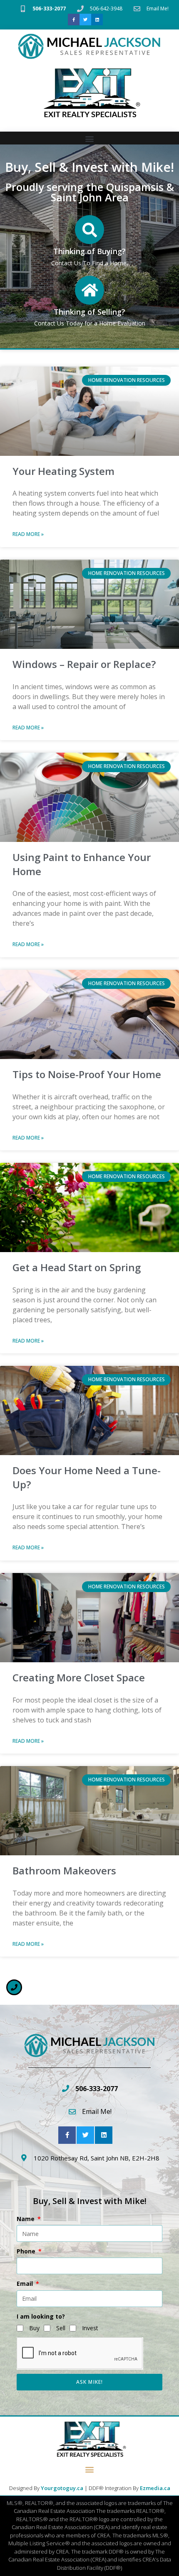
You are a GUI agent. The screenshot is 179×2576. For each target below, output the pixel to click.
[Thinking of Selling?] (89, 290)
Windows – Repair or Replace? (84, 664)
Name (26, 2219)
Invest (90, 2328)
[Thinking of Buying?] (89, 230)
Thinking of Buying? (89, 251)
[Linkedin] (97, 20)
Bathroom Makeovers (64, 1870)
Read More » (28, 534)
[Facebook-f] (74, 20)
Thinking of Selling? (89, 312)
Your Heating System (63, 471)
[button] (90, 138)
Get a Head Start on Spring (77, 1267)
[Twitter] (85, 20)
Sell (61, 2328)
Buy (34, 2328)
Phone (27, 2251)
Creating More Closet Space (79, 1677)
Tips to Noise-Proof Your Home (87, 1074)
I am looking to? (41, 2316)
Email (26, 2284)
